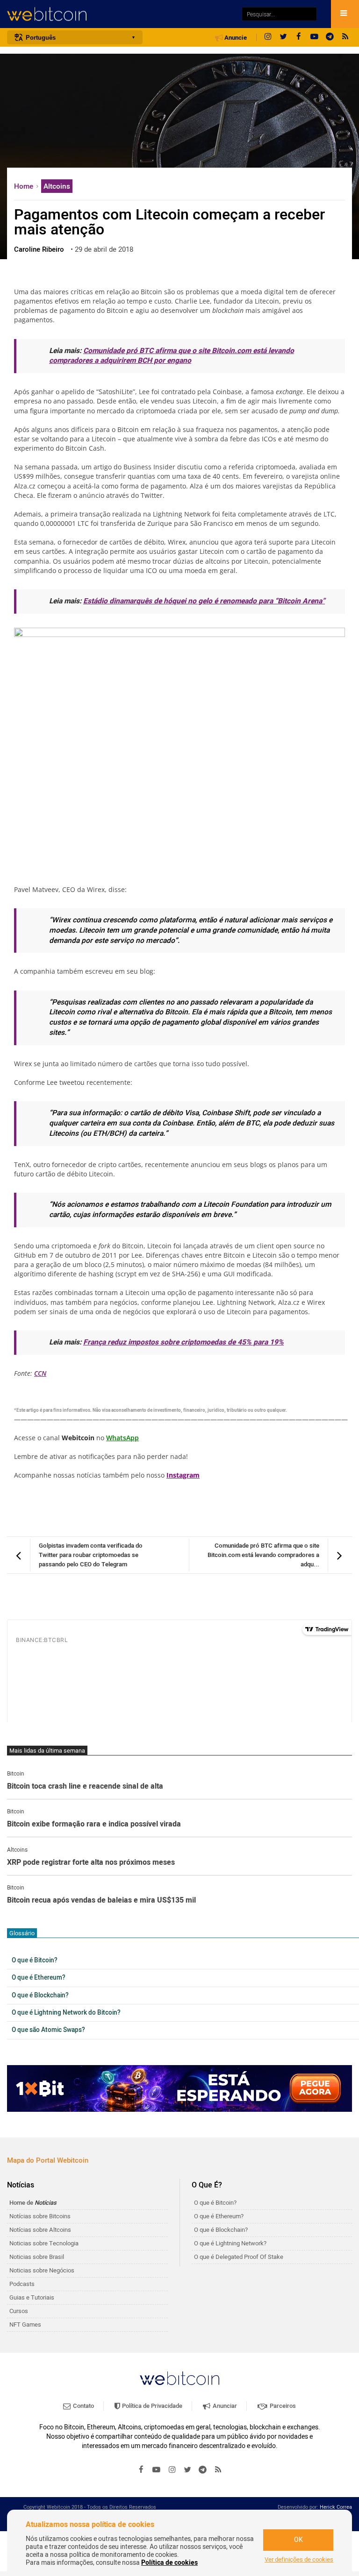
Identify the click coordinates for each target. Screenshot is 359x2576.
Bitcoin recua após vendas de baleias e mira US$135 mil (101, 1901)
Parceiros (282, 2406)
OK (298, 2540)
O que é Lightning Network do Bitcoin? (66, 2013)
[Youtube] (314, 37)
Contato (83, 2406)
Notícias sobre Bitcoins (40, 2216)
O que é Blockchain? (40, 1996)
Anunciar (224, 2406)
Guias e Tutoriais (32, 2297)
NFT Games (25, 2325)
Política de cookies (169, 2563)
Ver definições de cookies (299, 2560)
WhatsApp (122, 1438)
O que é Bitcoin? (35, 1960)
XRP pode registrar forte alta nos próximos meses (91, 1863)
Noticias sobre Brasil (37, 2257)
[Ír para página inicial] (120, 14)
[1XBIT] (179, 2088)
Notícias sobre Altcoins (40, 2230)
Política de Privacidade (151, 2406)
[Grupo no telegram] (330, 37)
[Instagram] (268, 37)
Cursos (19, 2311)
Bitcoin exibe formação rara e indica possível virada (94, 1825)
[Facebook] (299, 37)
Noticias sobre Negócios (42, 2270)
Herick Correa (336, 2507)
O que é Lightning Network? (230, 2243)
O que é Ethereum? (39, 1978)
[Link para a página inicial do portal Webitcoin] (179, 2378)
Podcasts (22, 2284)
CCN (40, 1373)
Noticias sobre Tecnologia (44, 2243)
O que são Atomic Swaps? (48, 2030)
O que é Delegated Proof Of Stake (239, 2257)
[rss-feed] (345, 37)
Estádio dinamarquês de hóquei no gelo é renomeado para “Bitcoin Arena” (204, 601)
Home (25, 186)
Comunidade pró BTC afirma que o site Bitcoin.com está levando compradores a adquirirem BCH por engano (172, 356)
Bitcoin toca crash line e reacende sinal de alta (85, 1787)
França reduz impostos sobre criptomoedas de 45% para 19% (183, 1342)
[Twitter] (283, 37)
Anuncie (235, 38)
